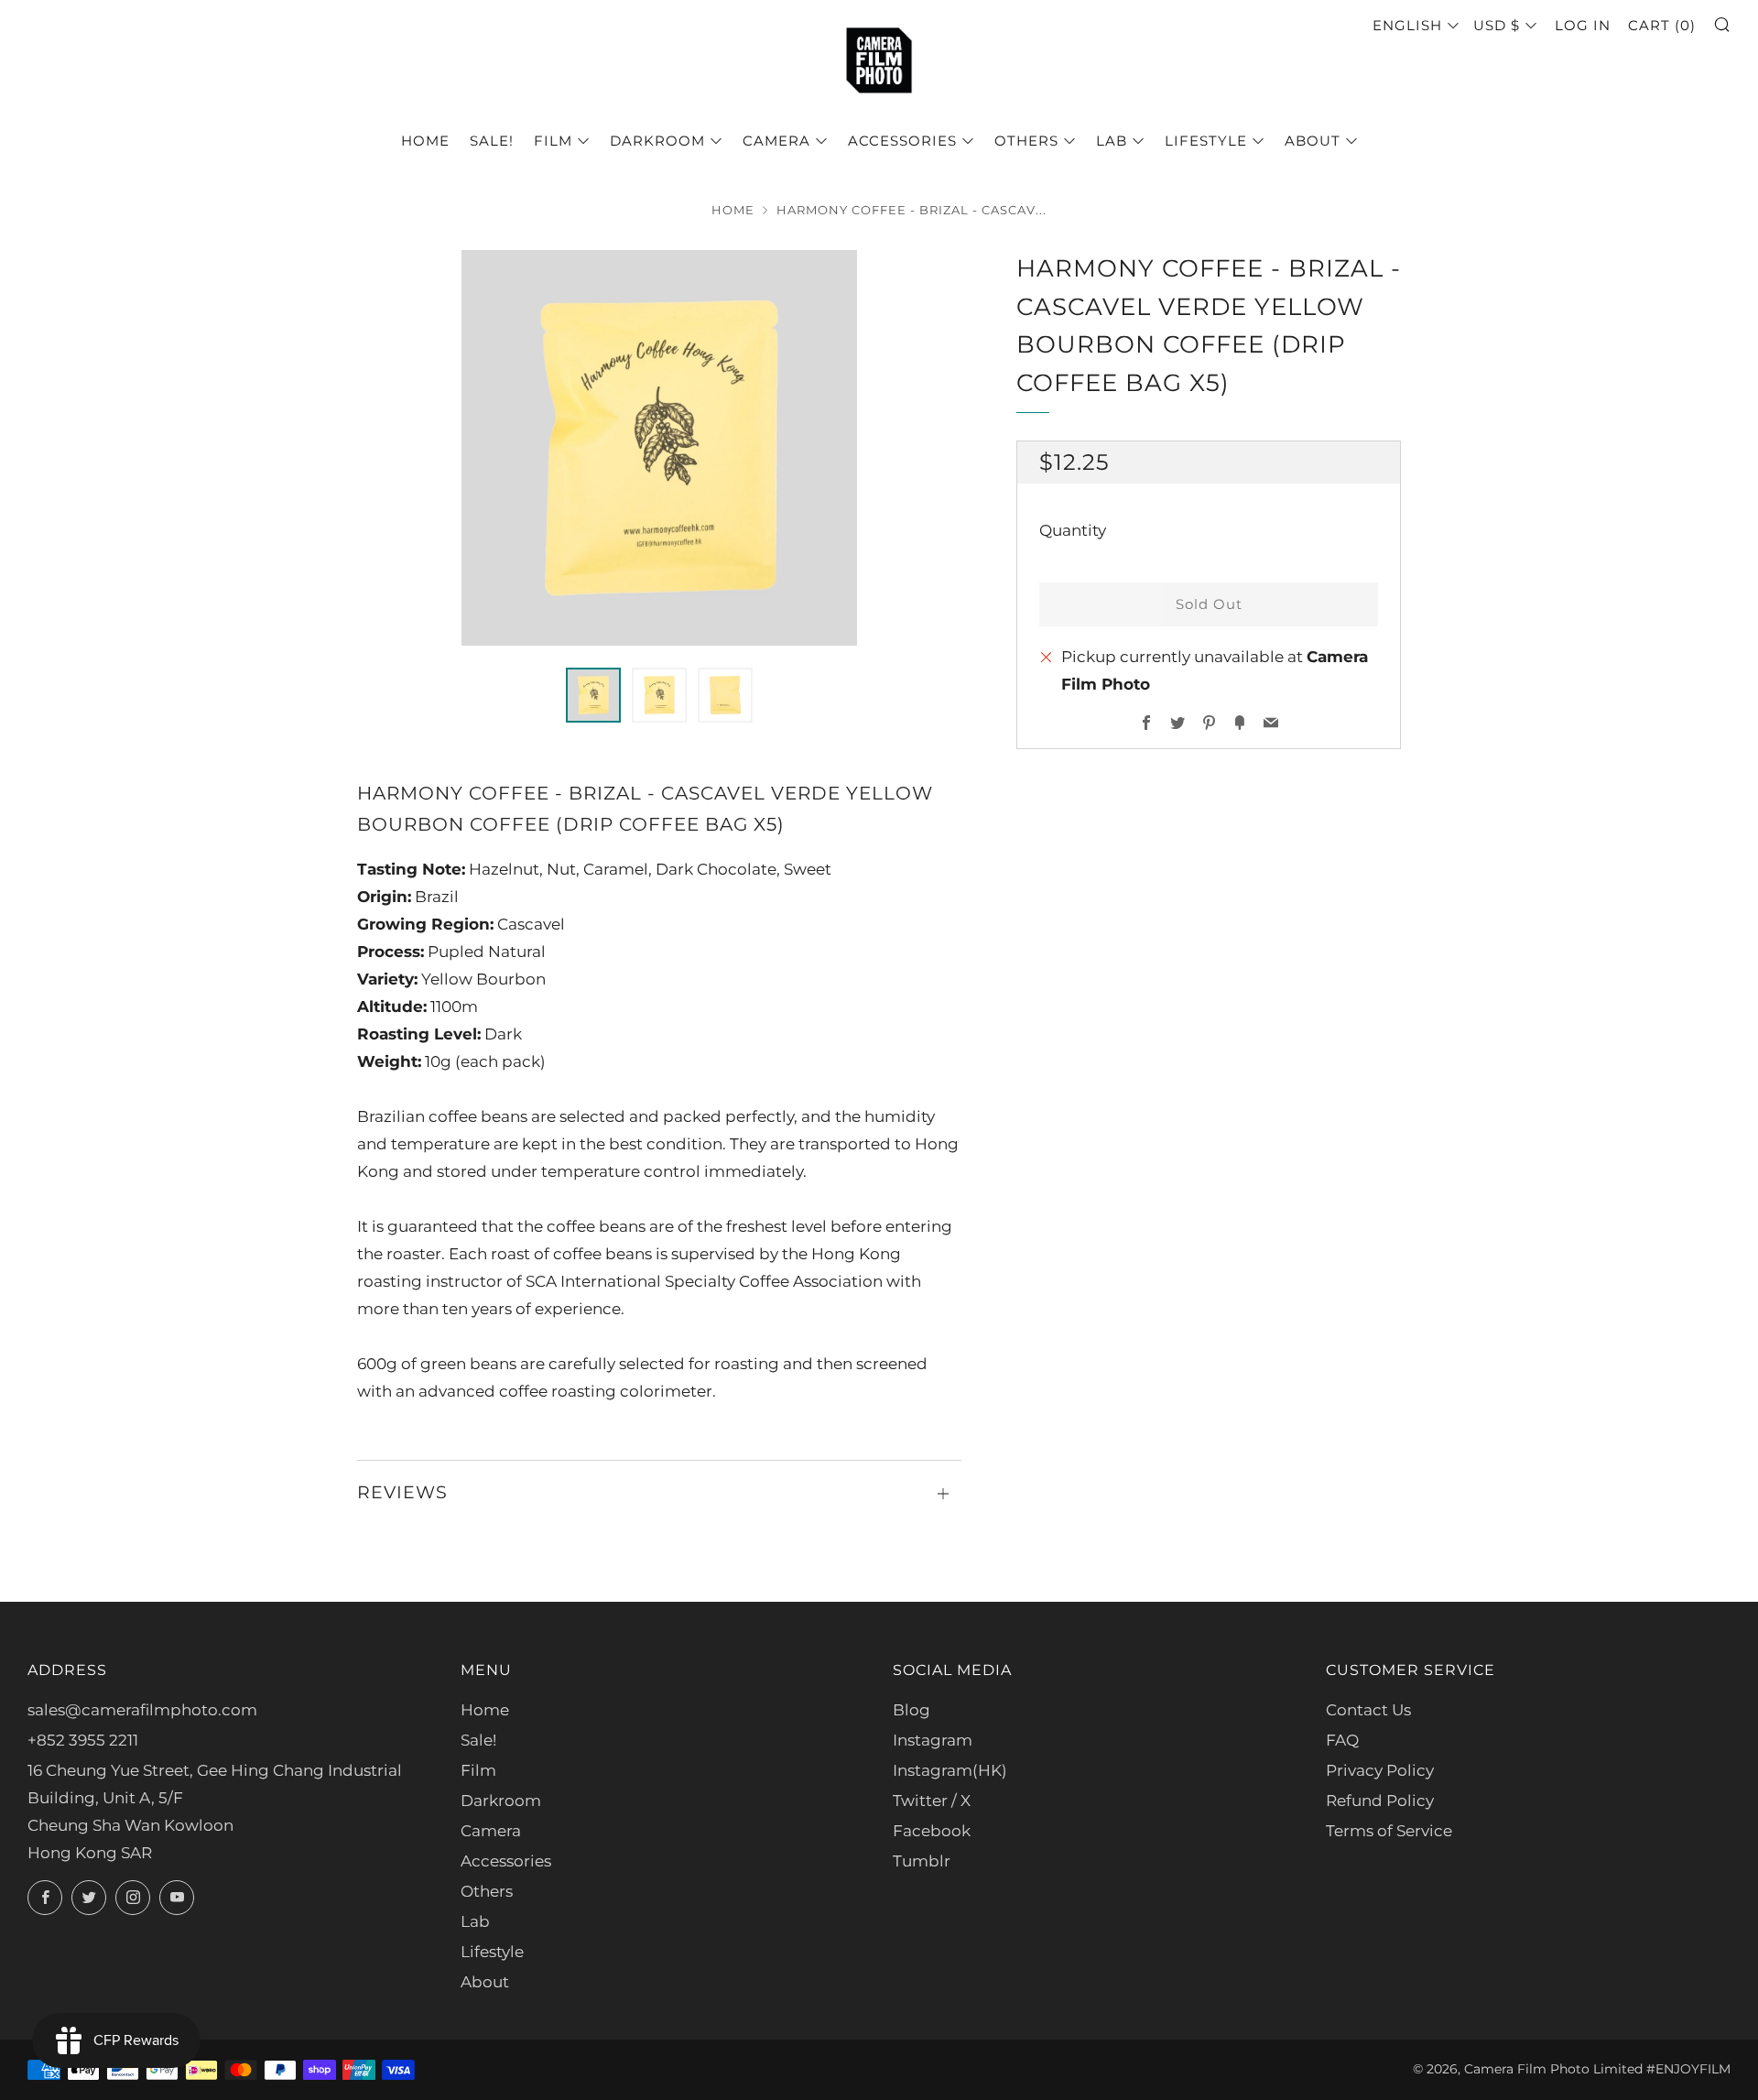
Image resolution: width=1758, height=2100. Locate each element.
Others (1026, 141)
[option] (659, 448)
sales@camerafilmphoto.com (142, 1710)
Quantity (1073, 530)
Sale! (492, 141)
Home (425, 141)
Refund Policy (1380, 1801)
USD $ (1497, 25)
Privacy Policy (1380, 1770)
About (1313, 141)
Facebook (932, 1831)
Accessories (902, 141)
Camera (776, 141)
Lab (1112, 141)
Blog (912, 1710)
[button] (593, 695)
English (1407, 25)
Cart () (1662, 25)
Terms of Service (1389, 1831)
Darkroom (657, 141)
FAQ (1342, 1740)
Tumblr (922, 1861)
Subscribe (1612, 2022)
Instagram (933, 1740)
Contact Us (1368, 1710)
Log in (1583, 25)
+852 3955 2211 (83, 1740)
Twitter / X (932, 1801)
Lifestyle (1206, 141)
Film (553, 141)
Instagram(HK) (950, 1770)
